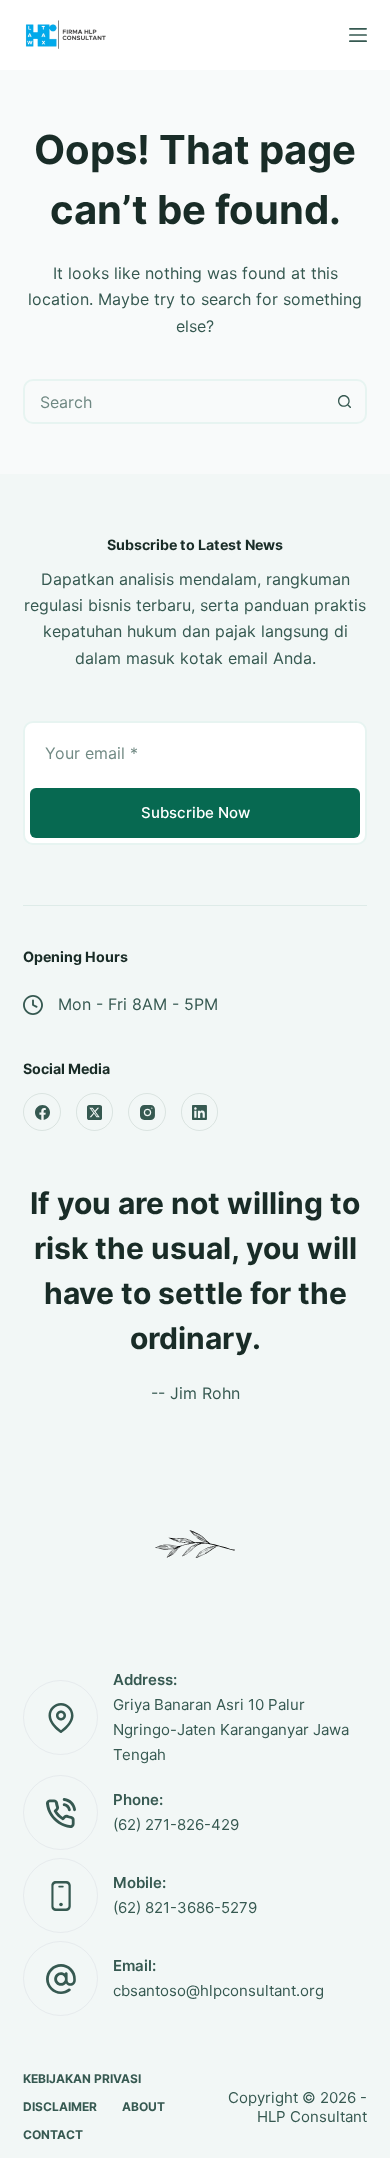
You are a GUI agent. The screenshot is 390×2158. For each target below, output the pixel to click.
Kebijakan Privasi (82, 2078)
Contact (53, 2134)
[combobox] (174, 401)
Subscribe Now (195, 812)
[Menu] (358, 35)
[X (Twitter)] (95, 1112)
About (143, 2106)
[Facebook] (42, 1112)
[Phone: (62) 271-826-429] (60, 1812)
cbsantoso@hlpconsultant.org (218, 1990)
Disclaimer (60, 2106)
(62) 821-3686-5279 (185, 1907)
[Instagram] (147, 1112)
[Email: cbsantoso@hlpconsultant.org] (60, 1978)
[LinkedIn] (200, 1112)
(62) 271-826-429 (176, 1824)
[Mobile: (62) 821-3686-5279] (60, 1895)
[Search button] (344, 401)
